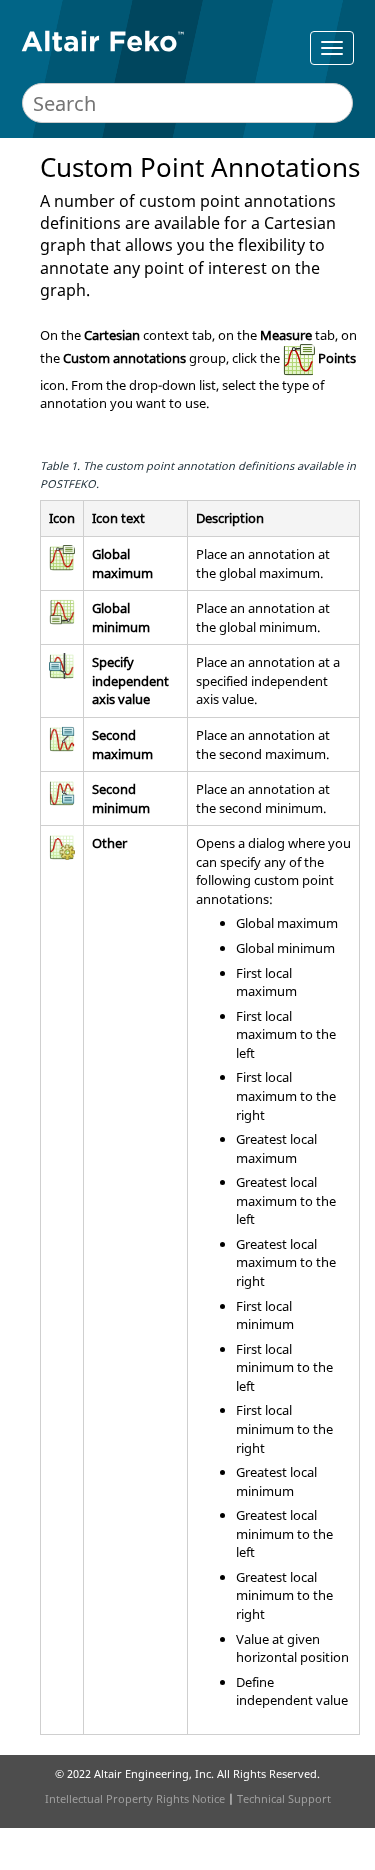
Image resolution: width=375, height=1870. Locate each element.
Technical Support (284, 1798)
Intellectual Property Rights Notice (135, 1798)
